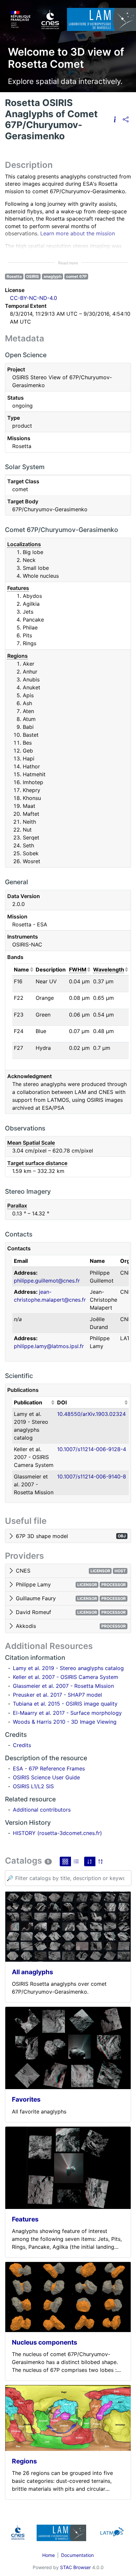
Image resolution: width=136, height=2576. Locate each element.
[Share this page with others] (126, 120)
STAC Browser (75, 2567)
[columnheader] (23, 970)
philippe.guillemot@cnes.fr (47, 1281)
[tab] (68, 1536)
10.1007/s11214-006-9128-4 (92, 1449)
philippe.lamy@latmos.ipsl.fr (49, 1346)
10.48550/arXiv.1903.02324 (91, 1414)
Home (49, 2555)
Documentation (77, 2555)
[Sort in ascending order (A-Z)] (90, 1861)
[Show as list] (76, 1861)
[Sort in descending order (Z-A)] (101, 1861)
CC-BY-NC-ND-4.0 (34, 298)
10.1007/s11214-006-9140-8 (92, 1476)
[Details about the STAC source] (115, 120)
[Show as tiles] (65, 1861)
